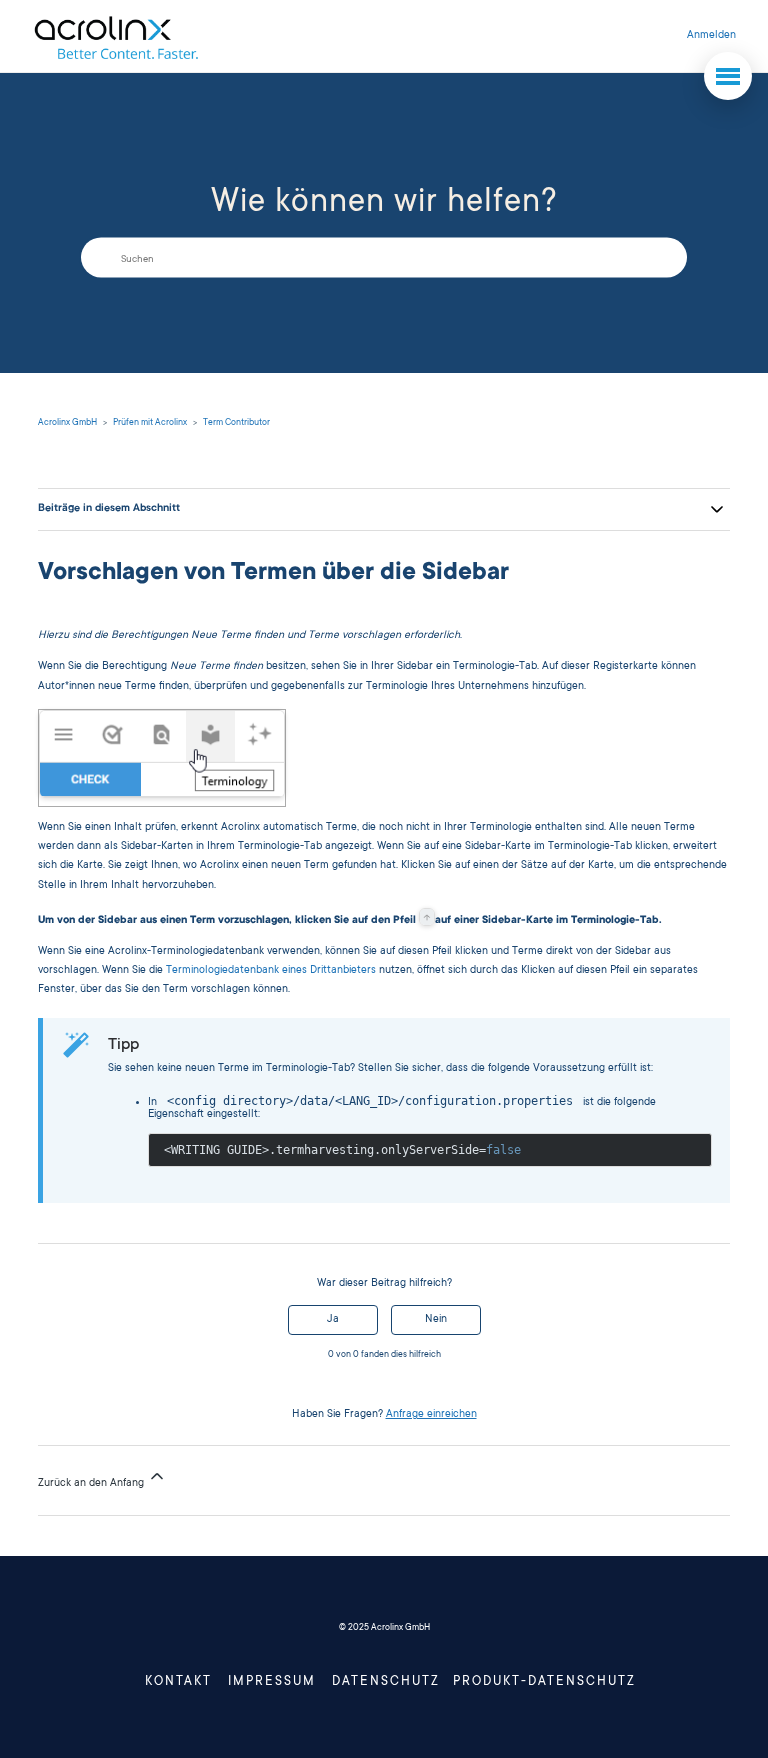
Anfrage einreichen (431, 1415)
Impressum (272, 1682)
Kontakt (178, 1682)
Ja (333, 1320)
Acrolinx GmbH (67, 423)
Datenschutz (386, 1682)
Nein (436, 1320)
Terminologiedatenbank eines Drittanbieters (271, 971)
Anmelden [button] (711, 36)
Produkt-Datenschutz (544, 1682)
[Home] (115, 36)
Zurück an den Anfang (92, 1484)
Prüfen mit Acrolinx (150, 423)
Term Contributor (236, 423)
